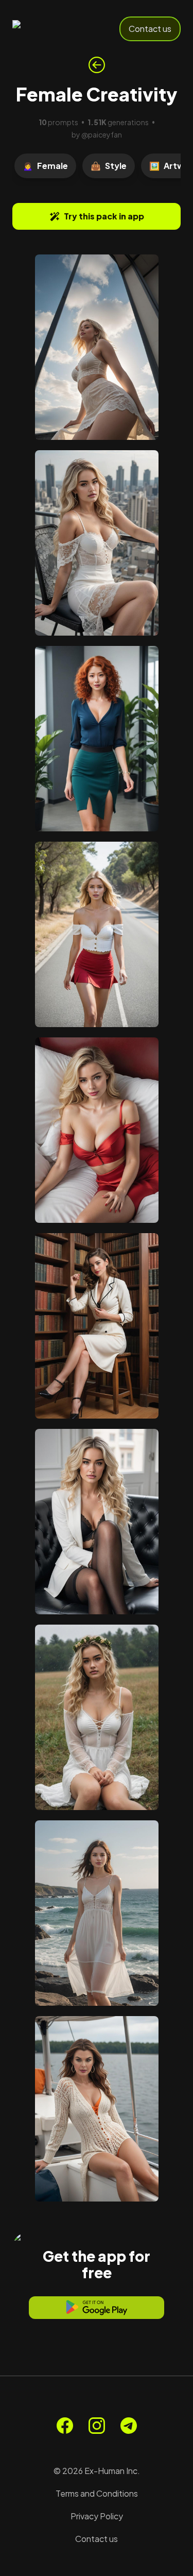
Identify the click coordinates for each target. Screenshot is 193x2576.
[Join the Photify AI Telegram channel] (129, 2426)
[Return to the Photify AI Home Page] (47, 29)
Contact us (150, 29)
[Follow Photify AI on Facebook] (65, 2426)
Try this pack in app (104, 216)
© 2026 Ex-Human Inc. (97, 2471)
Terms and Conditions (97, 2493)
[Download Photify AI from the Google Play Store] (97, 2308)
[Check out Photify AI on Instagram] (97, 2426)
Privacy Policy (97, 2516)
